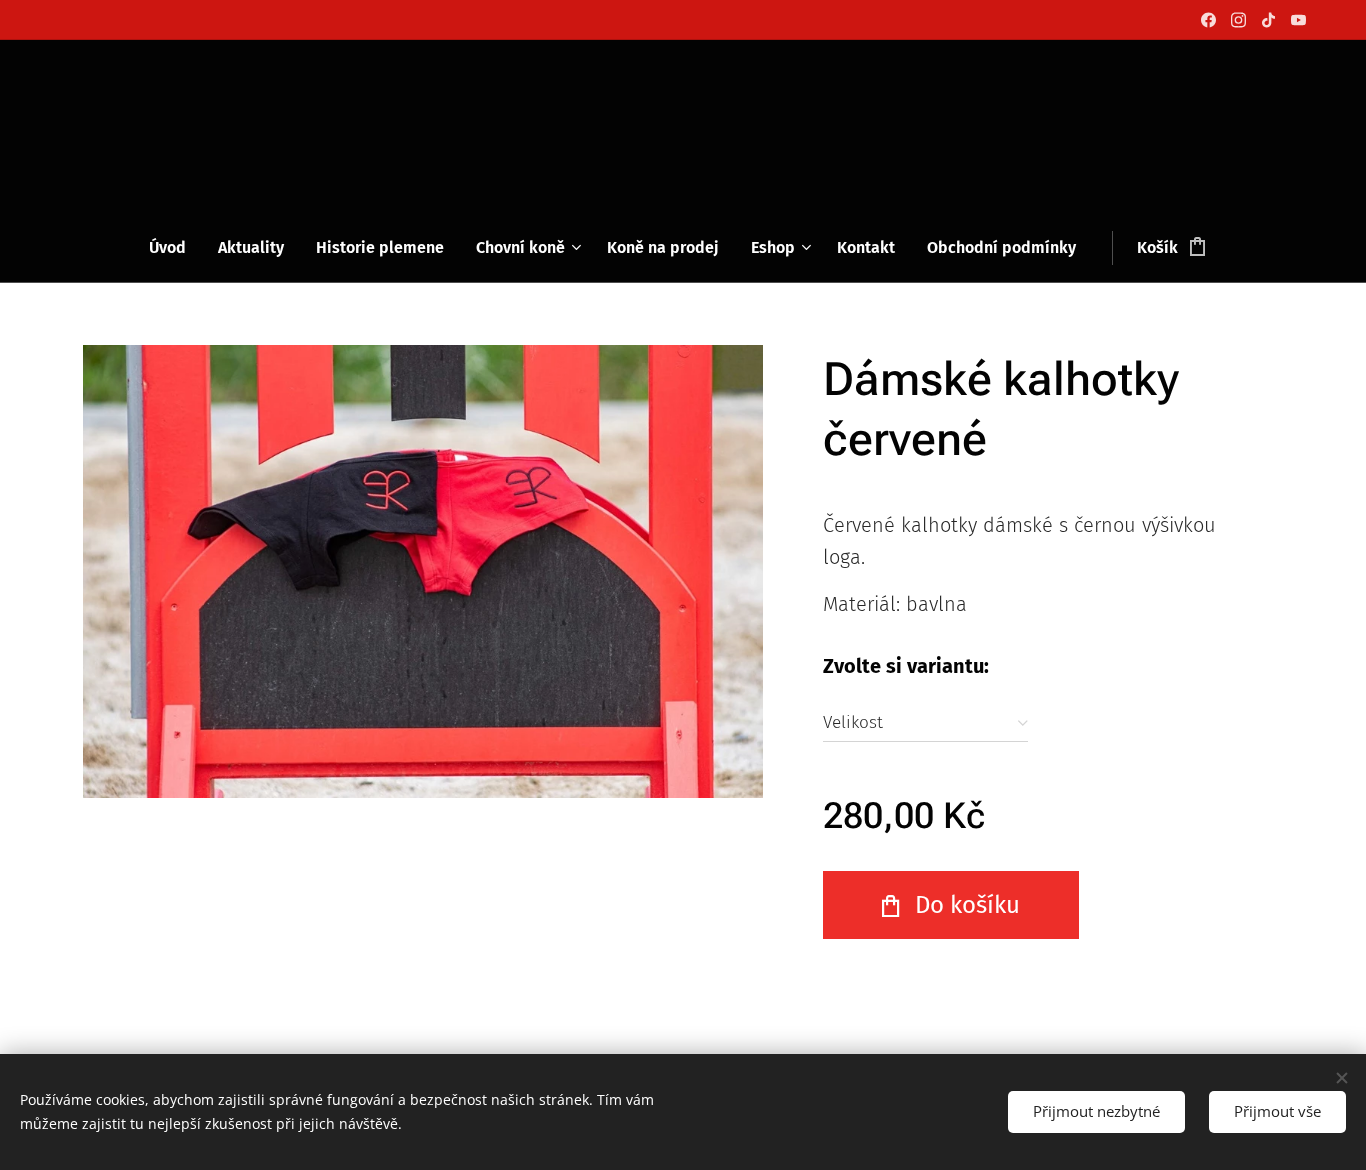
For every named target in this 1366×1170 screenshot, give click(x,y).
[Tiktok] (1268, 20)
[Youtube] (1298, 20)
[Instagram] (1238, 20)
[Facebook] (1208, 20)
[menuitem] (175, 248)
